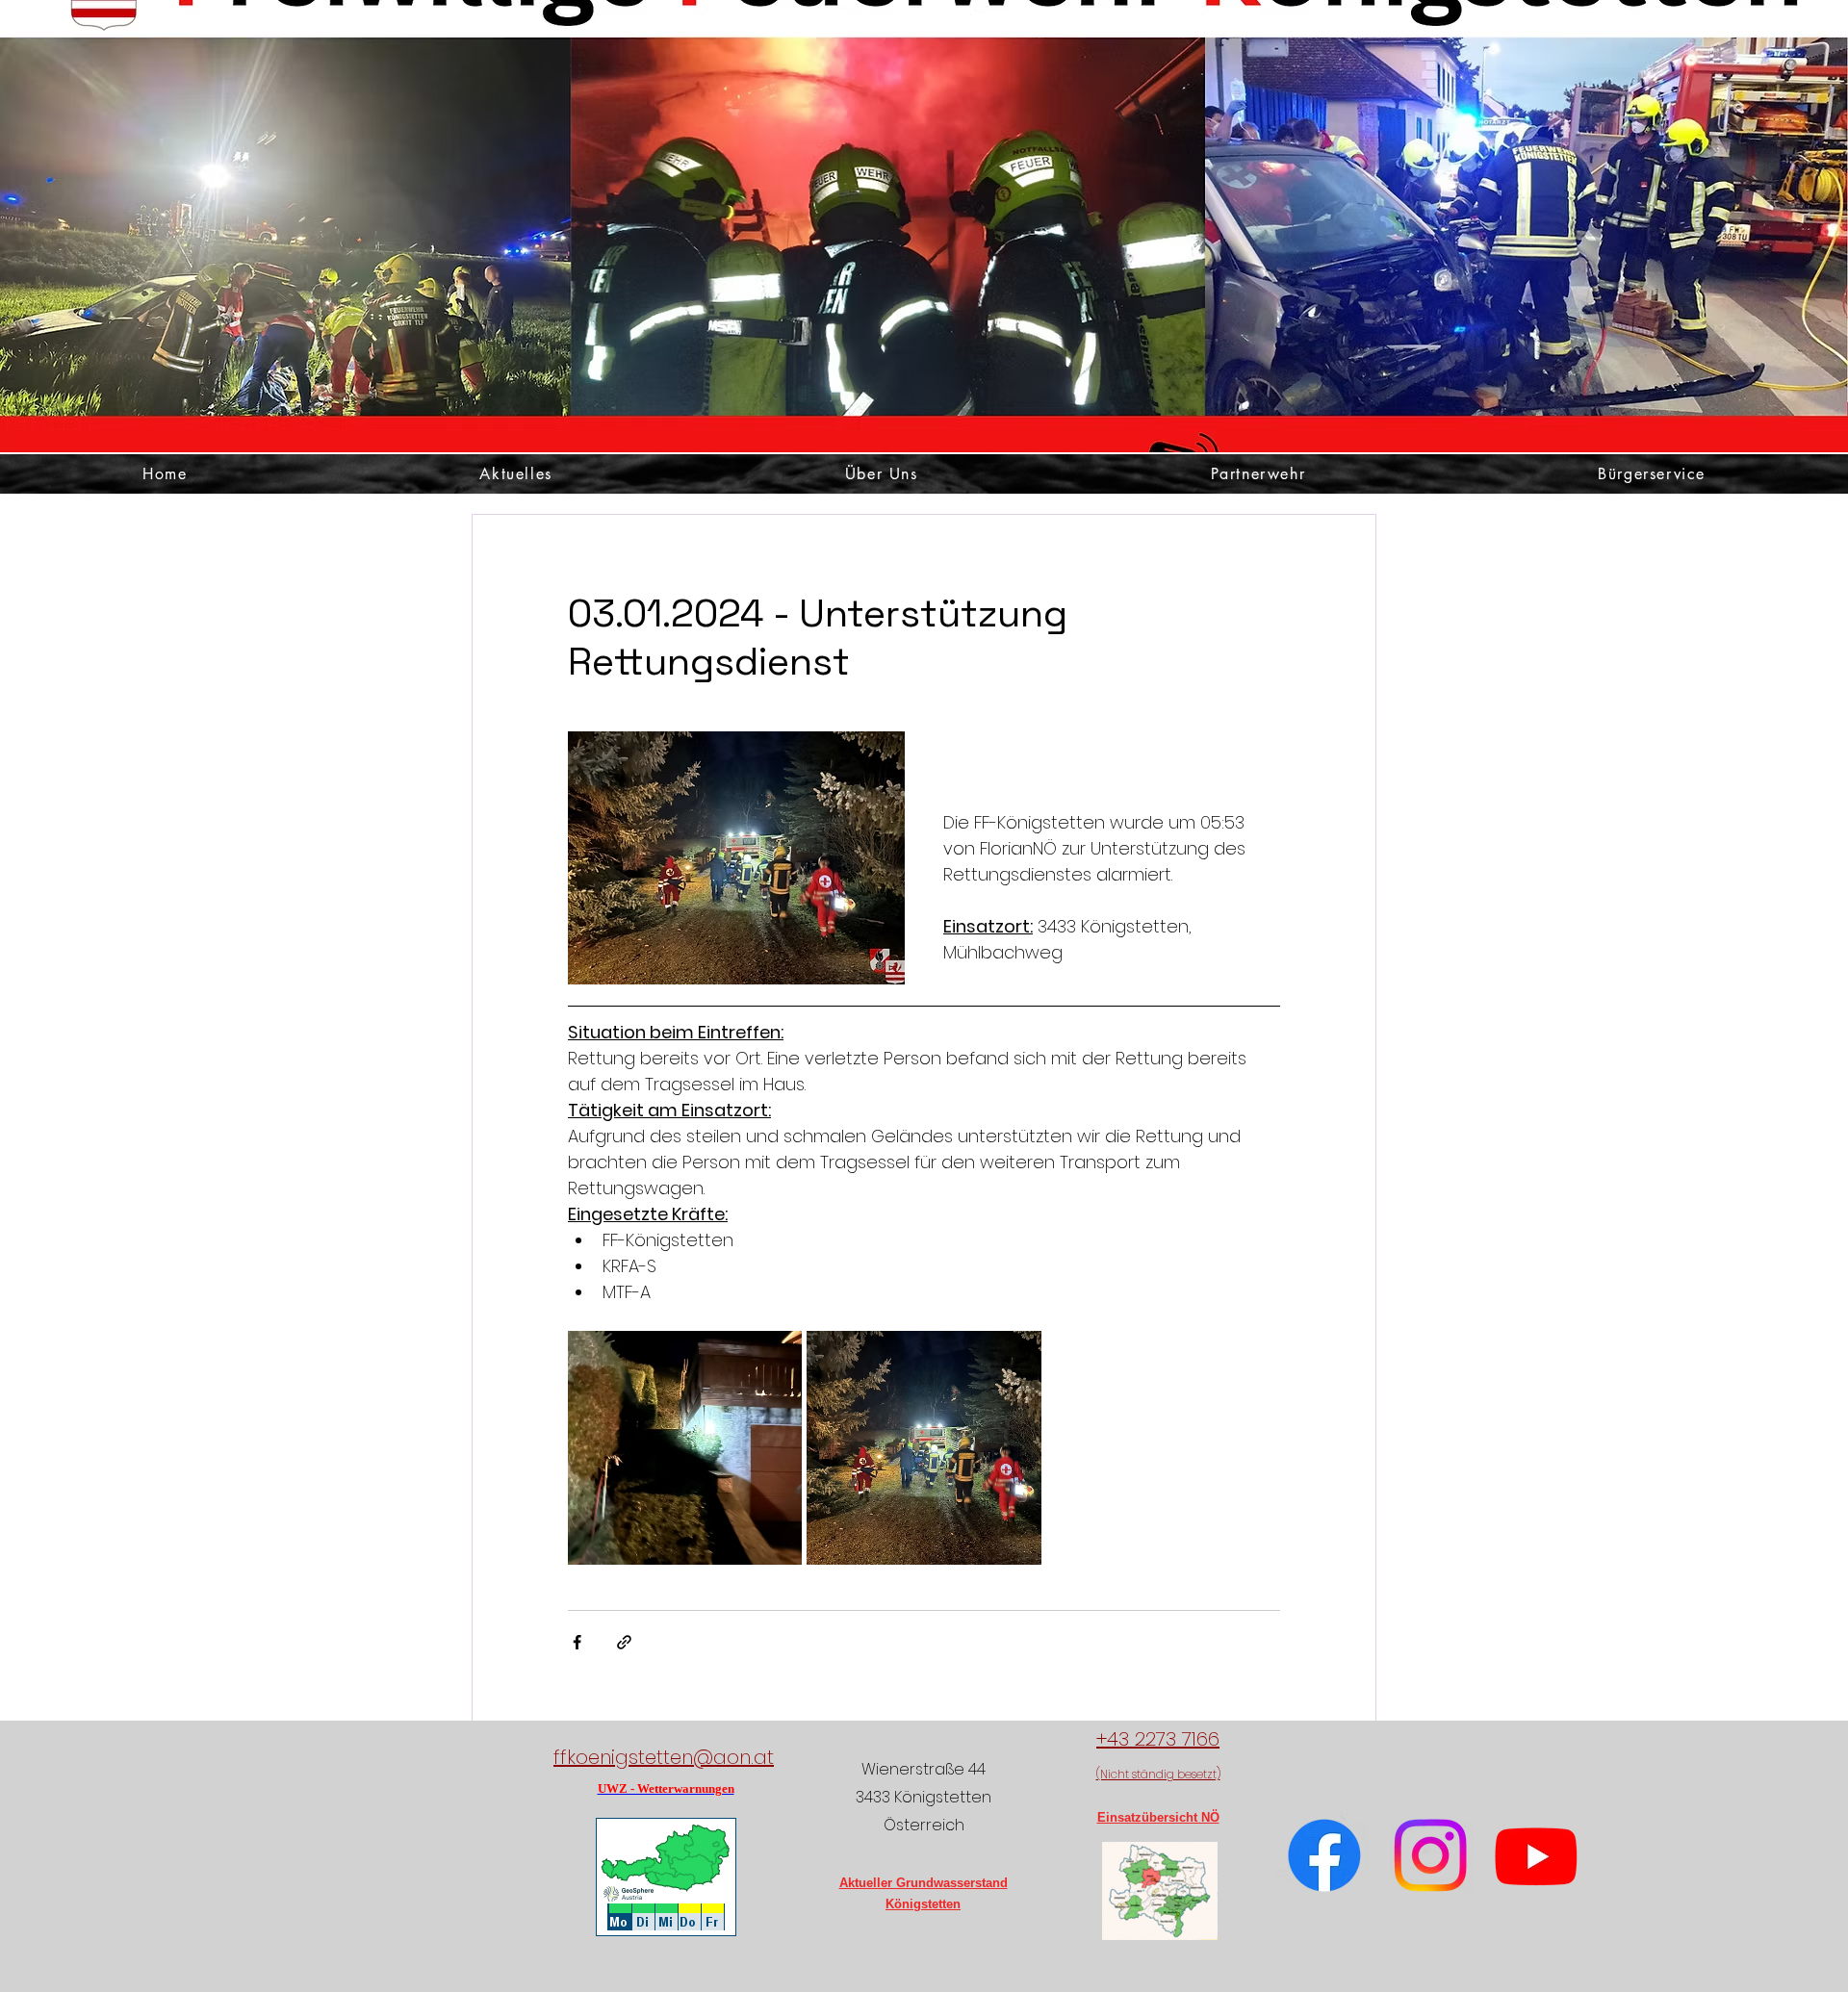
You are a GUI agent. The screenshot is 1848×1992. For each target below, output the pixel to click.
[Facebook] (1324, 1855)
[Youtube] (1536, 1855)
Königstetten (923, 1904)
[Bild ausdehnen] (685, 1448)
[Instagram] (1430, 1855)
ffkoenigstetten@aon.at (664, 1757)
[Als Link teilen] (624, 1642)
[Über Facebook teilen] (577, 1642)
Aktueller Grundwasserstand (924, 1883)
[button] (882, 474)
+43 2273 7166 (1158, 1739)
